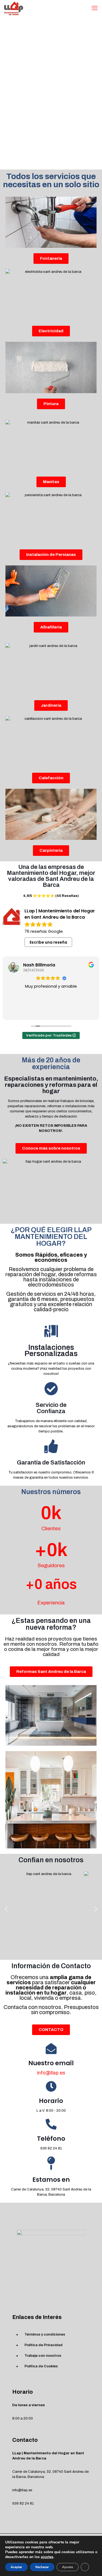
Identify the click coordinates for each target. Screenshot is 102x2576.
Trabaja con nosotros (43, 2356)
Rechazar (42, 2567)
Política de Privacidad (44, 2345)
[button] (6, 1909)
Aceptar (16, 2567)
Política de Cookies (41, 2366)
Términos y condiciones (45, 2334)
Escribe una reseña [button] (48, 942)
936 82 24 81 (51, 2148)
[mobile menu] (95, 8)
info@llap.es (51, 2073)
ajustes (47, 2557)
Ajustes (68, 2567)
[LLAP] (14, 8)
